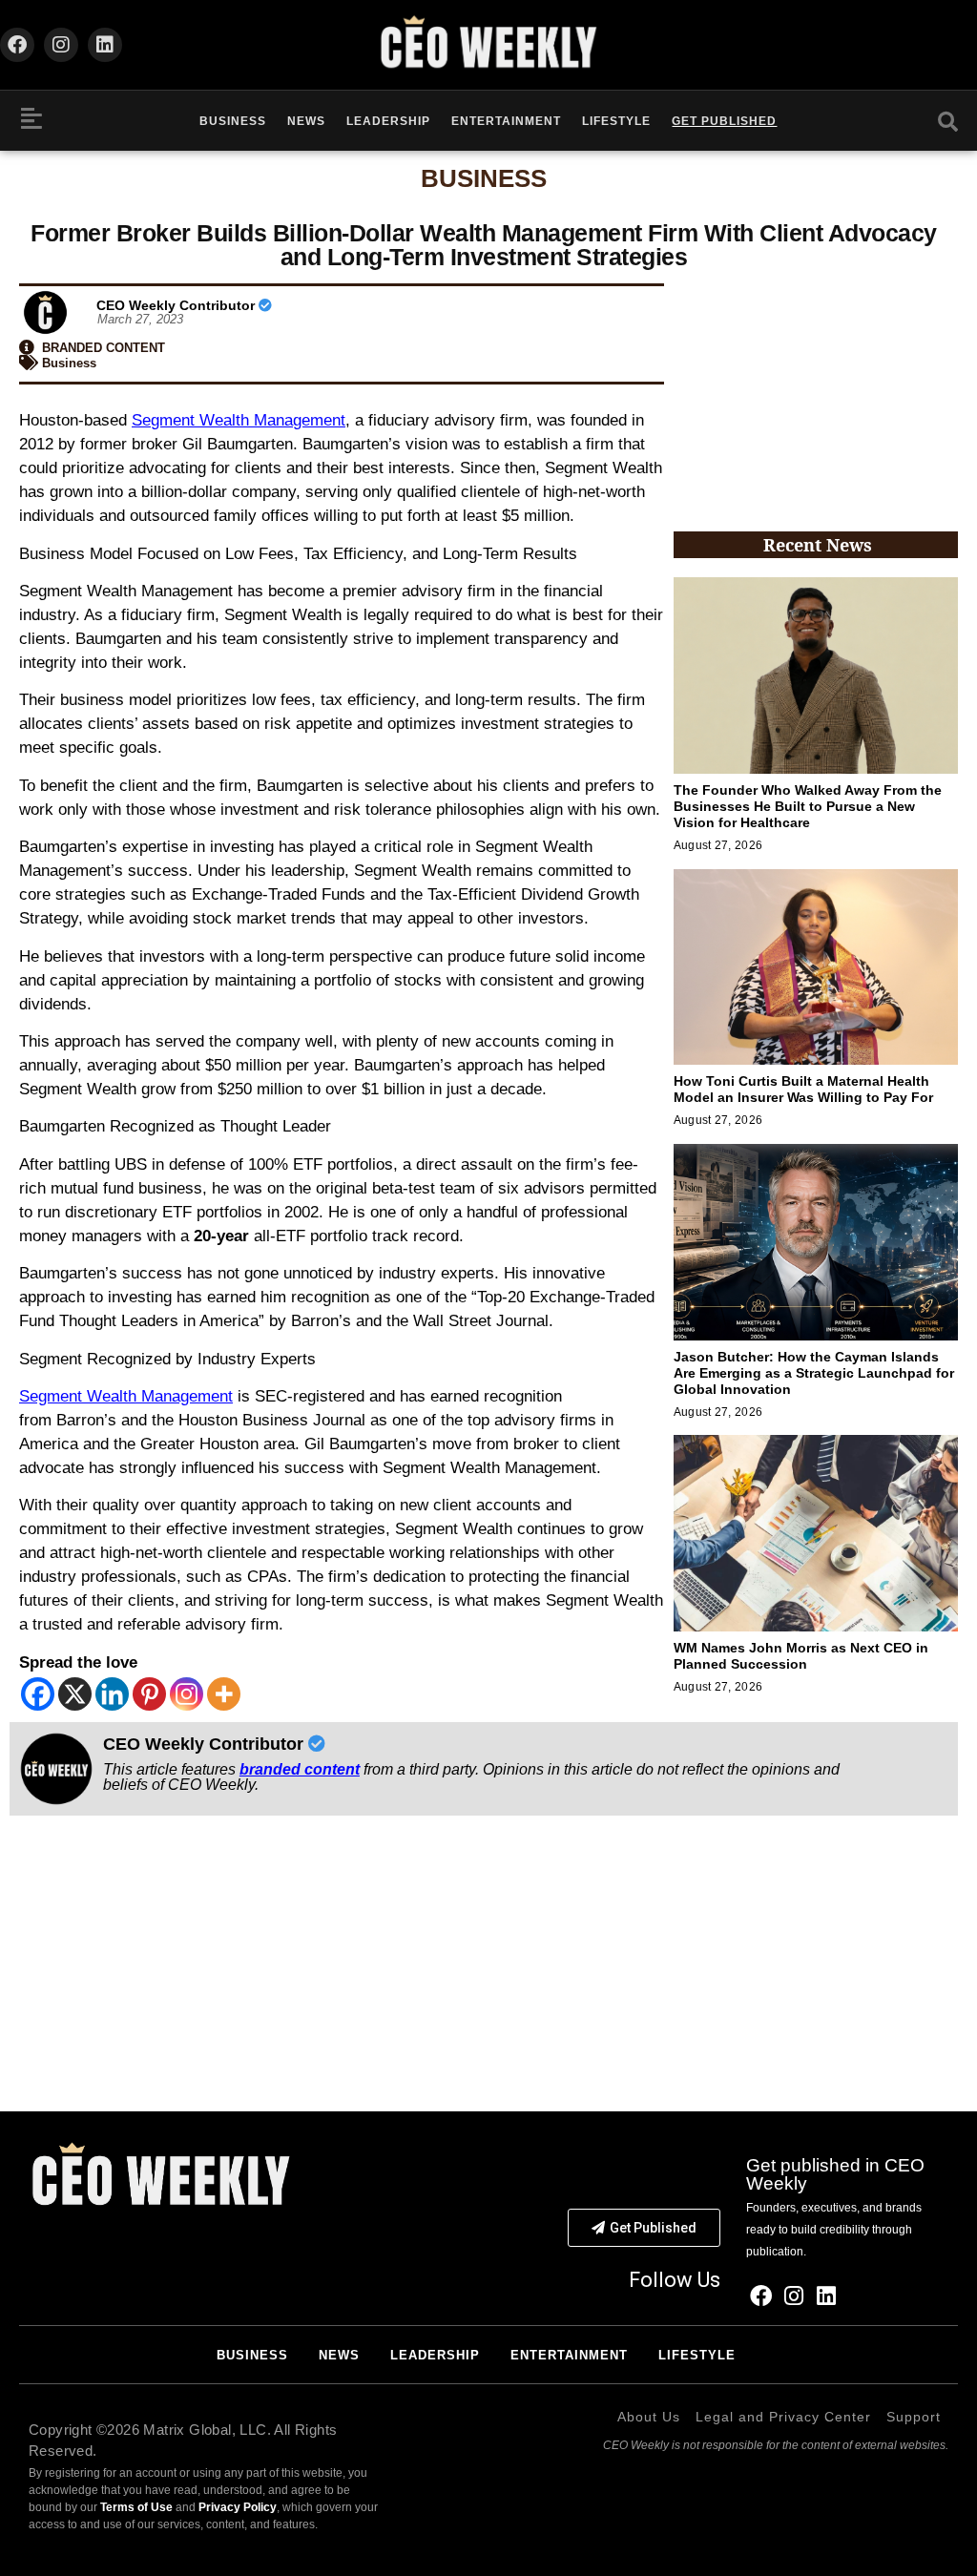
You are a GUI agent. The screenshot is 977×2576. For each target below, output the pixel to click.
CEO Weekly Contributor (177, 305)
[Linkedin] (105, 45)
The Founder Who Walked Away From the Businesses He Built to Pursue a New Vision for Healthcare (808, 806)
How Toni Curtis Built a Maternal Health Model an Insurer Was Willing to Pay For (803, 1089)
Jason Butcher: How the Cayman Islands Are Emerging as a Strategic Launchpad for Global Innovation (814, 1373)
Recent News (818, 545)
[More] (224, 1694)
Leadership (388, 121)
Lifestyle (616, 121)
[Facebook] (17, 45)
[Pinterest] (149, 1694)
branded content (300, 1769)
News (306, 121)
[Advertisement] (816, 393)
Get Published (724, 121)
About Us (649, 2417)
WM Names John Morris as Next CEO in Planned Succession (801, 1656)
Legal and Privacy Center (783, 2417)
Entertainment (506, 121)
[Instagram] (61, 45)
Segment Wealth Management (239, 420)
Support (914, 2417)
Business (233, 121)
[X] (75, 1694)
